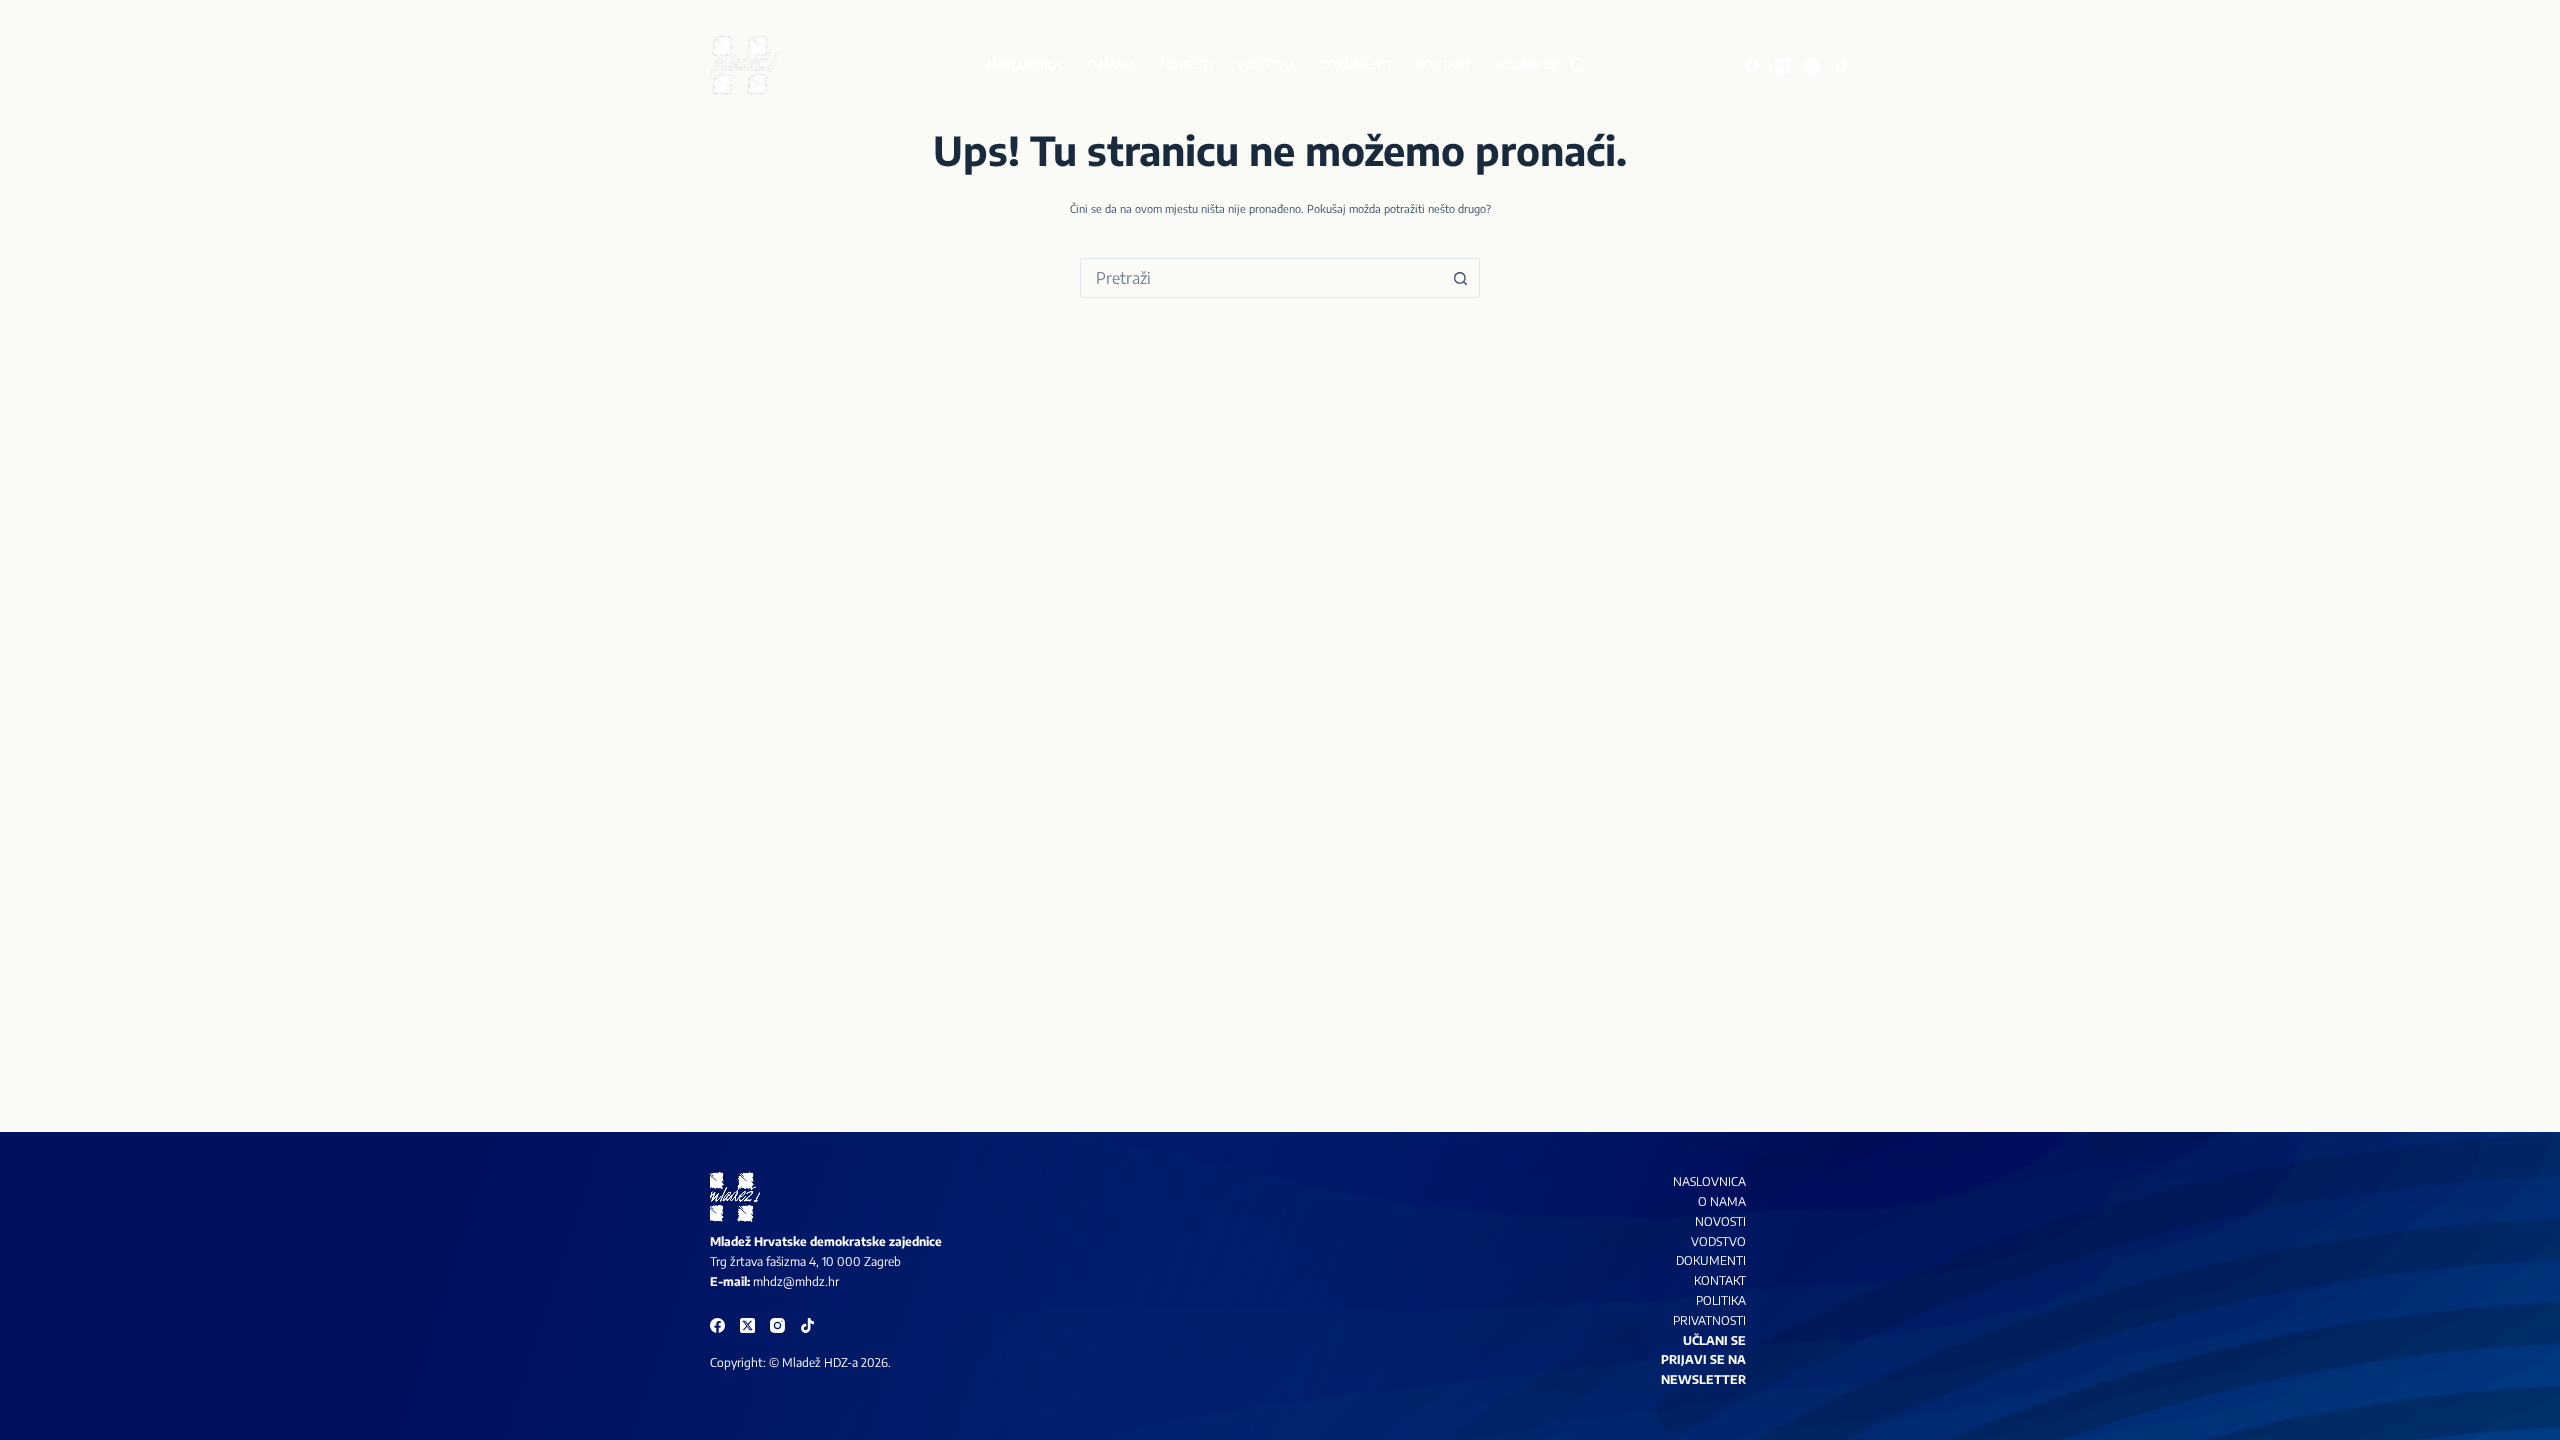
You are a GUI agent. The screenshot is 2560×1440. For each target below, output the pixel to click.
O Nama (1722, 1201)
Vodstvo (1265, 64)
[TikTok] (1842, 65)
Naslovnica (1024, 64)
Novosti (1186, 64)
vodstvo (1718, 1241)
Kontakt (1443, 64)
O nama (1111, 64)
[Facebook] (1752, 65)
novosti (1720, 1221)
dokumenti (1711, 1260)
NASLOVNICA (1709, 1181)
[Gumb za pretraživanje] (1460, 278)
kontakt (1720, 1280)
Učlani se (1527, 64)
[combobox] (1261, 278)
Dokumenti (1355, 64)
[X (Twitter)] (1782, 65)
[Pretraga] (1578, 65)
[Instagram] (1812, 65)
